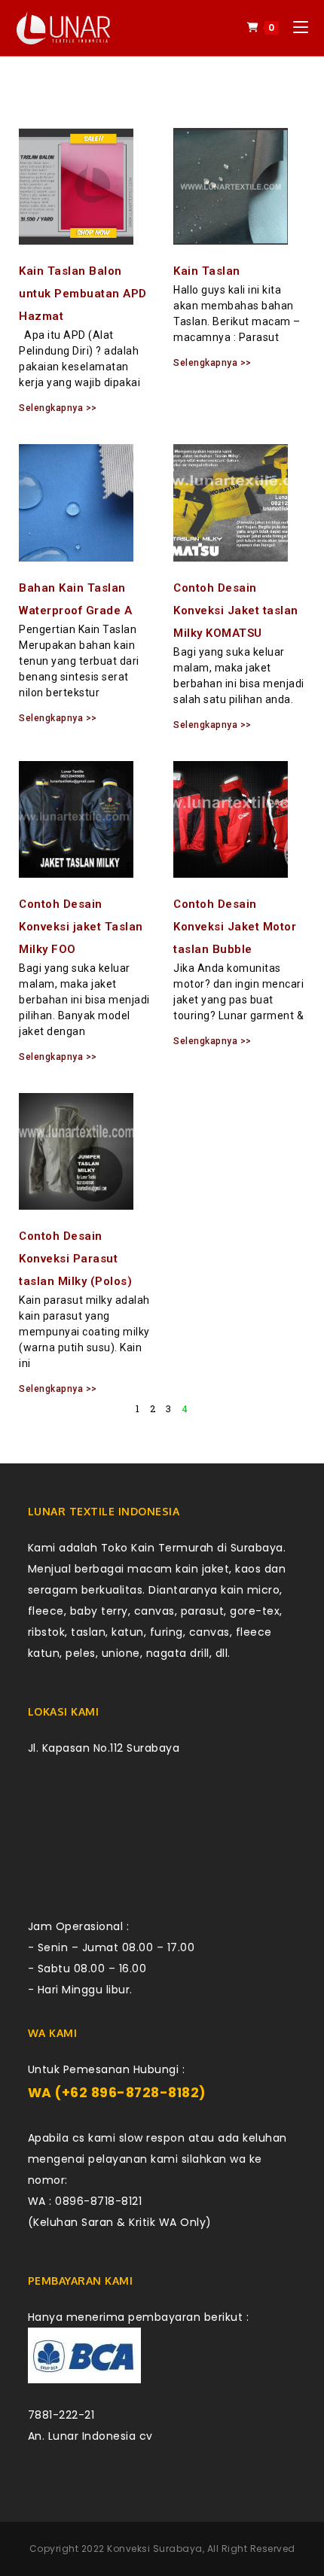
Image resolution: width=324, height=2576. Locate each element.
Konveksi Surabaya (155, 2549)
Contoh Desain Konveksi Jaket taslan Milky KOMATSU (236, 611)
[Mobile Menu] (295, 27)
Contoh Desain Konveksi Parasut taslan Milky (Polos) (75, 1259)
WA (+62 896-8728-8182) (117, 2093)
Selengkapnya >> (58, 408)
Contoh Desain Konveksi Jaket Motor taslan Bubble (235, 927)
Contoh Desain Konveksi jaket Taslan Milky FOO (81, 927)
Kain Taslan (207, 271)
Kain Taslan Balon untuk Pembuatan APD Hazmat (83, 294)
